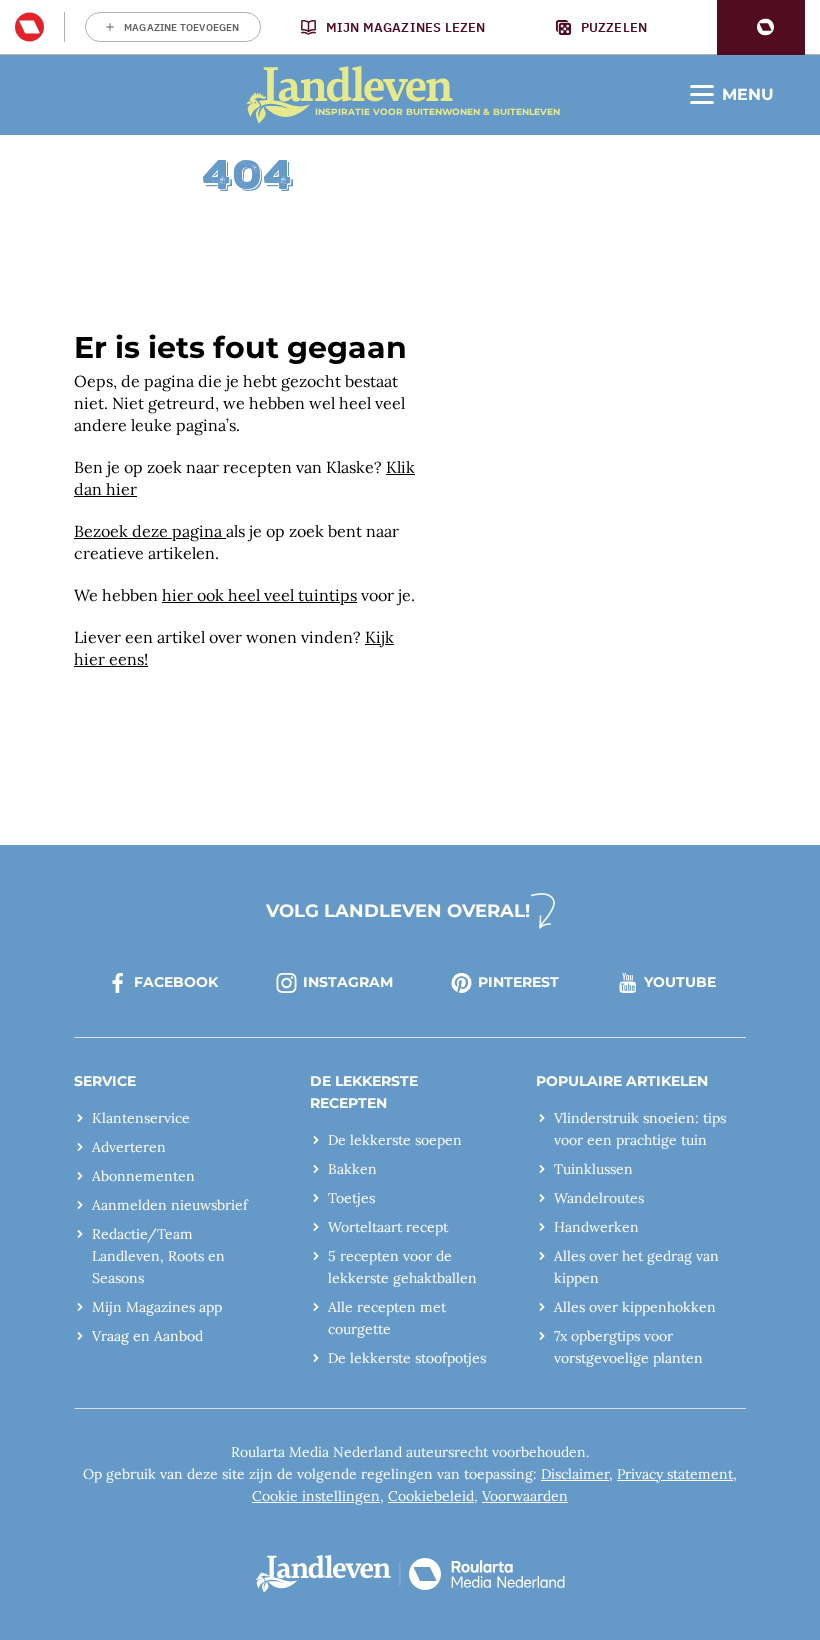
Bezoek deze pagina (150, 531)
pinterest (518, 982)
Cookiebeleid (431, 1496)
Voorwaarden (525, 1496)
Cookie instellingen (316, 1496)
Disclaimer (575, 1474)
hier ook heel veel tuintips (259, 595)
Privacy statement (675, 1474)
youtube (680, 982)
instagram (348, 982)
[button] (761, 27)
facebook (176, 982)
